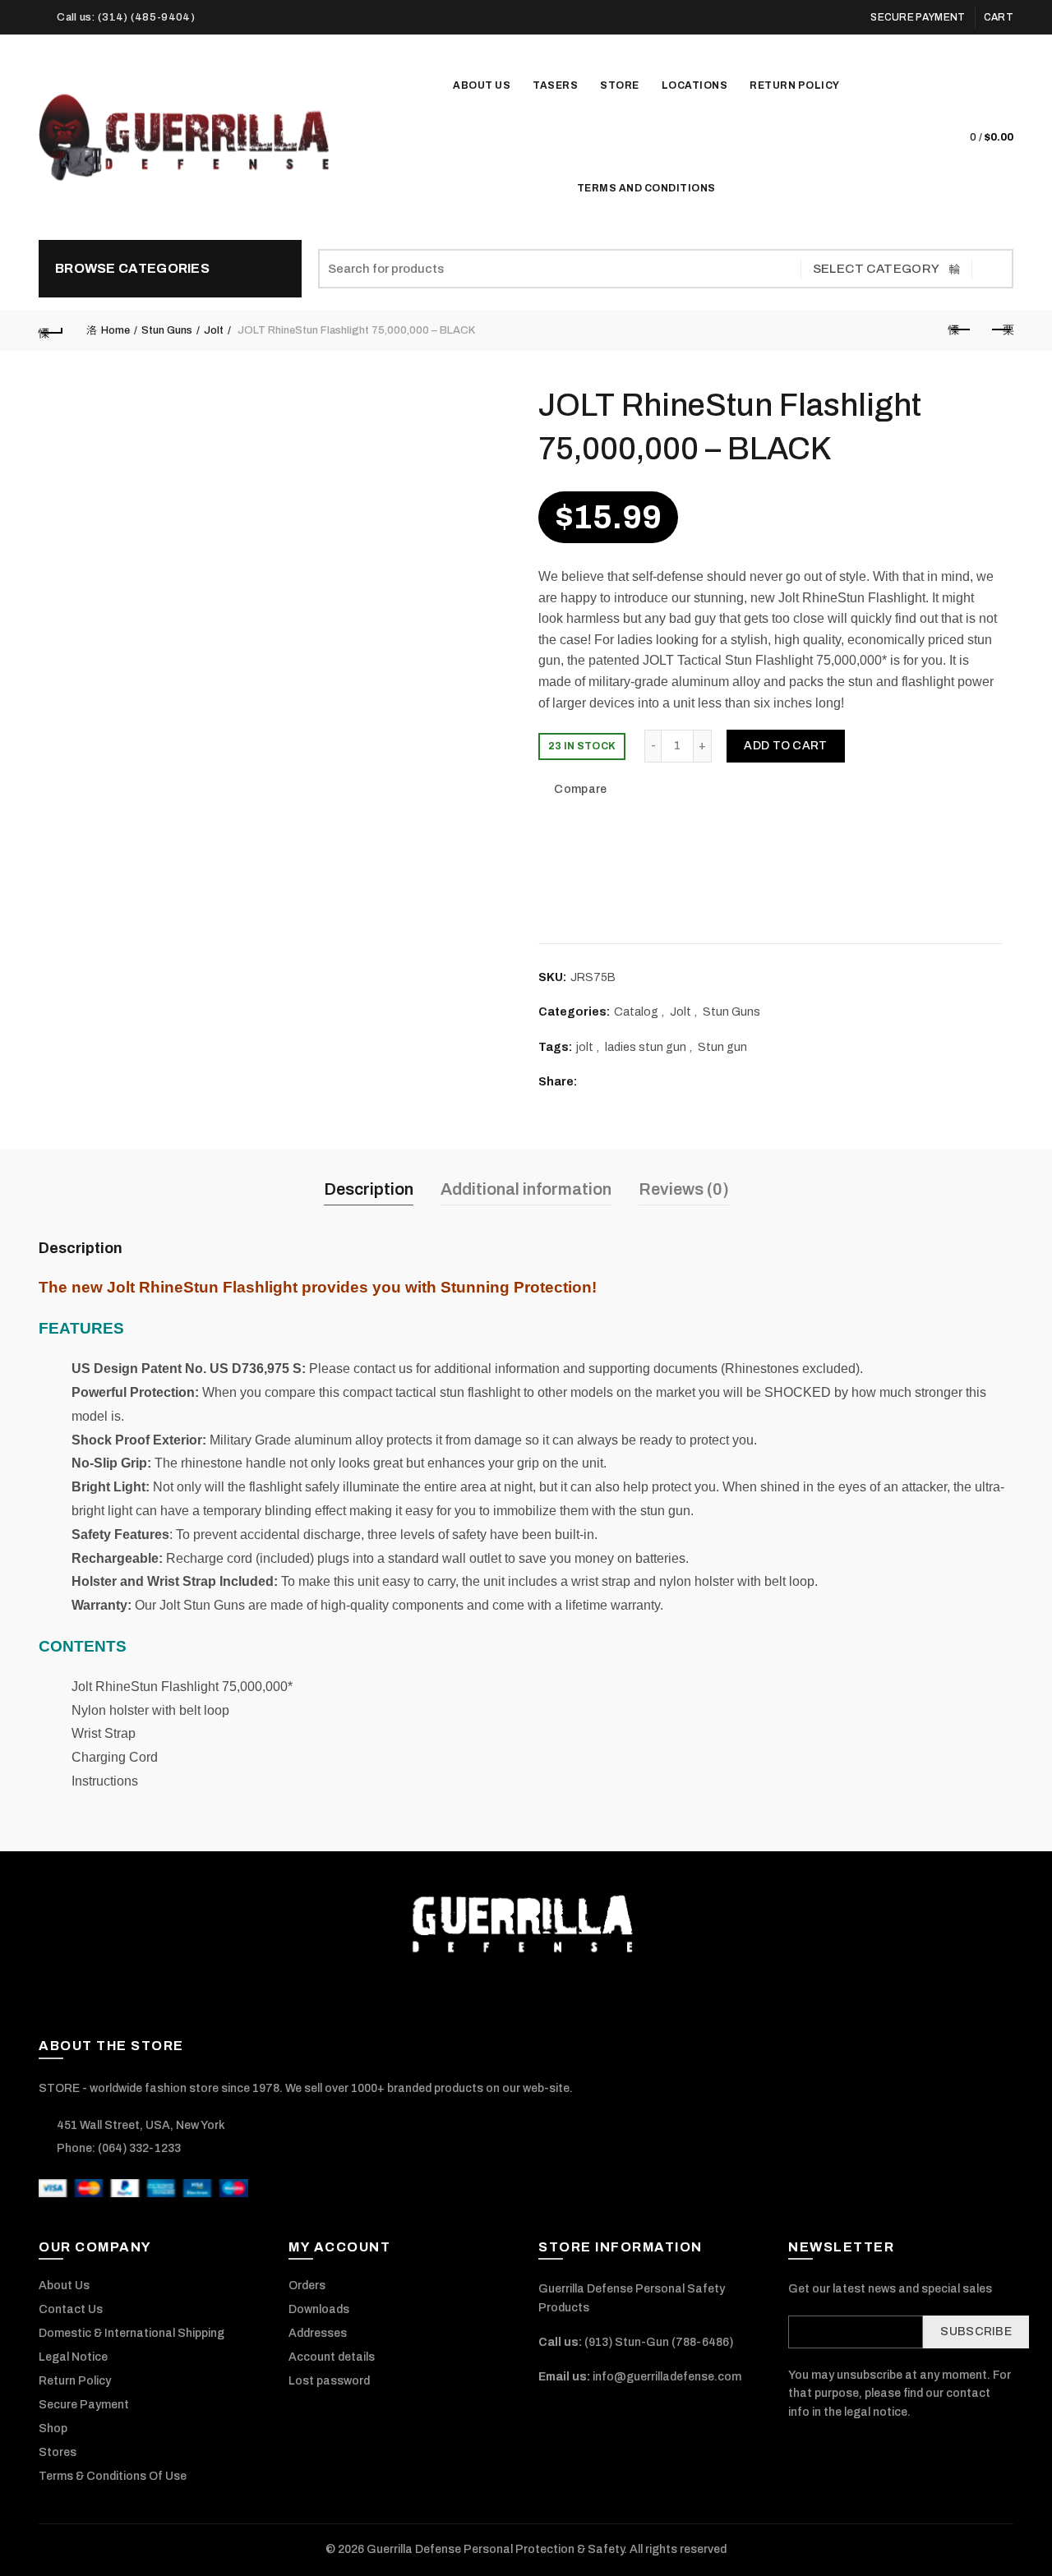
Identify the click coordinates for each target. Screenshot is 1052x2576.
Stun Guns (167, 330)
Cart (999, 17)
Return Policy (795, 85)
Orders (307, 2286)
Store (625, 78)
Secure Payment (918, 17)
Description (369, 1189)
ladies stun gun (646, 1047)
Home (115, 330)
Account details (332, 2357)
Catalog (636, 1012)
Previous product (960, 330)
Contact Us (71, 2309)
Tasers (561, 78)
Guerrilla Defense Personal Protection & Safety (495, 2549)
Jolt (214, 330)
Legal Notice (73, 2357)
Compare (580, 790)
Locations (695, 85)
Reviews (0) (684, 1189)
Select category (877, 269)
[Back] (51, 330)
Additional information (526, 1189)
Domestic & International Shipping (131, 2333)
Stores (58, 2452)
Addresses (318, 2333)
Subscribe (976, 2332)
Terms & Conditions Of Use (113, 2476)
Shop (53, 2429)
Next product (1001, 330)
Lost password (329, 2381)
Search (993, 269)
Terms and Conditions (646, 188)
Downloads (319, 2309)
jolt (585, 1047)
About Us (482, 85)
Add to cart (785, 746)
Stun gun (722, 1047)
